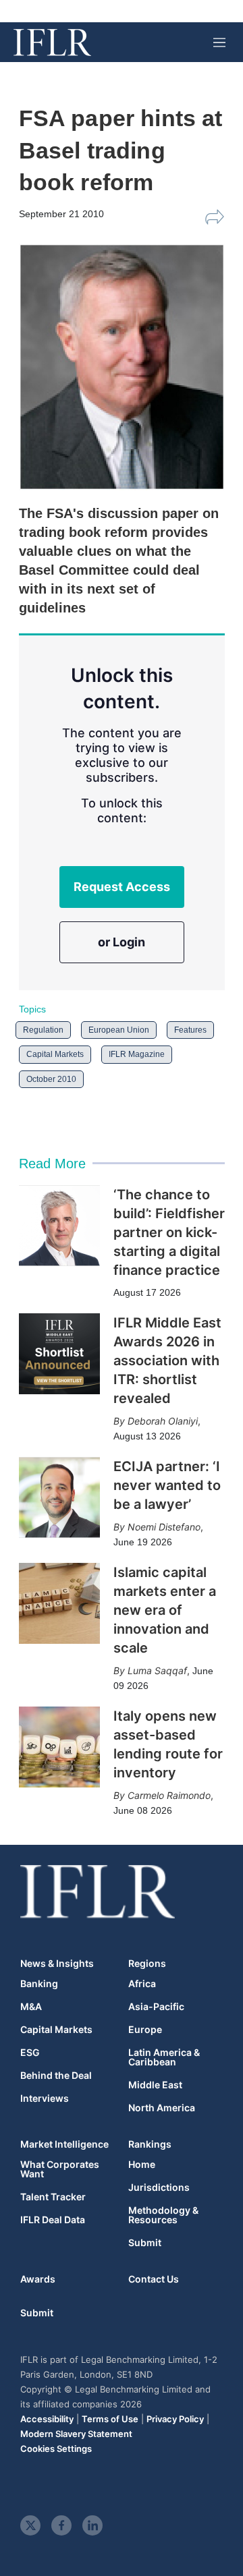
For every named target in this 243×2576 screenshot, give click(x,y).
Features (190, 1030)
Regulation (43, 1030)
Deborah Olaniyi (163, 1421)
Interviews (45, 2098)
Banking (39, 1984)
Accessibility (47, 2419)
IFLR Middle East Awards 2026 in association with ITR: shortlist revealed (167, 1361)
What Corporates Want (60, 2169)
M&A (31, 2007)
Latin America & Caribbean (164, 2057)
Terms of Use (110, 2419)
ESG (30, 2053)
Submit (145, 2243)
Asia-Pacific (156, 2007)
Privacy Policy (175, 2419)
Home (142, 2165)
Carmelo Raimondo (169, 1795)
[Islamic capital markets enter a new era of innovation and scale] (59, 1603)
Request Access (122, 887)
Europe (145, 2030)
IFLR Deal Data (53, 2220)
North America (162, 2108)
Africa (142, 1984)
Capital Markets (55, 1054)
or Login (122, 942)
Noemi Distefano (164, 1527)
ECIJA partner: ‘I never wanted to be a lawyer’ (167, 1485)
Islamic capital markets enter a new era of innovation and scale (165, 1610)
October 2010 (51, 1079)
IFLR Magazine (137, 1054)
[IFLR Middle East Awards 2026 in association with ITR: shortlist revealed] (59, 1354)
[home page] (52, 42)
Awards (38, 2279)
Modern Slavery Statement (76, 2434)
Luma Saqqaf (157, 1670)
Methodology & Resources (163, 2215)
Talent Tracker (53, 2197)
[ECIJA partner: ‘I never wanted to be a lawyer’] (59, 1497)
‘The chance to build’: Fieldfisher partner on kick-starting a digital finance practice (169, 1232)
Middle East (155, 2085)
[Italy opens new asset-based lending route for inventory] (59, 1747)
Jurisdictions (159, 2187)
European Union (119, 1030)
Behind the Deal (56, 2076)
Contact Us (154, 2279)
